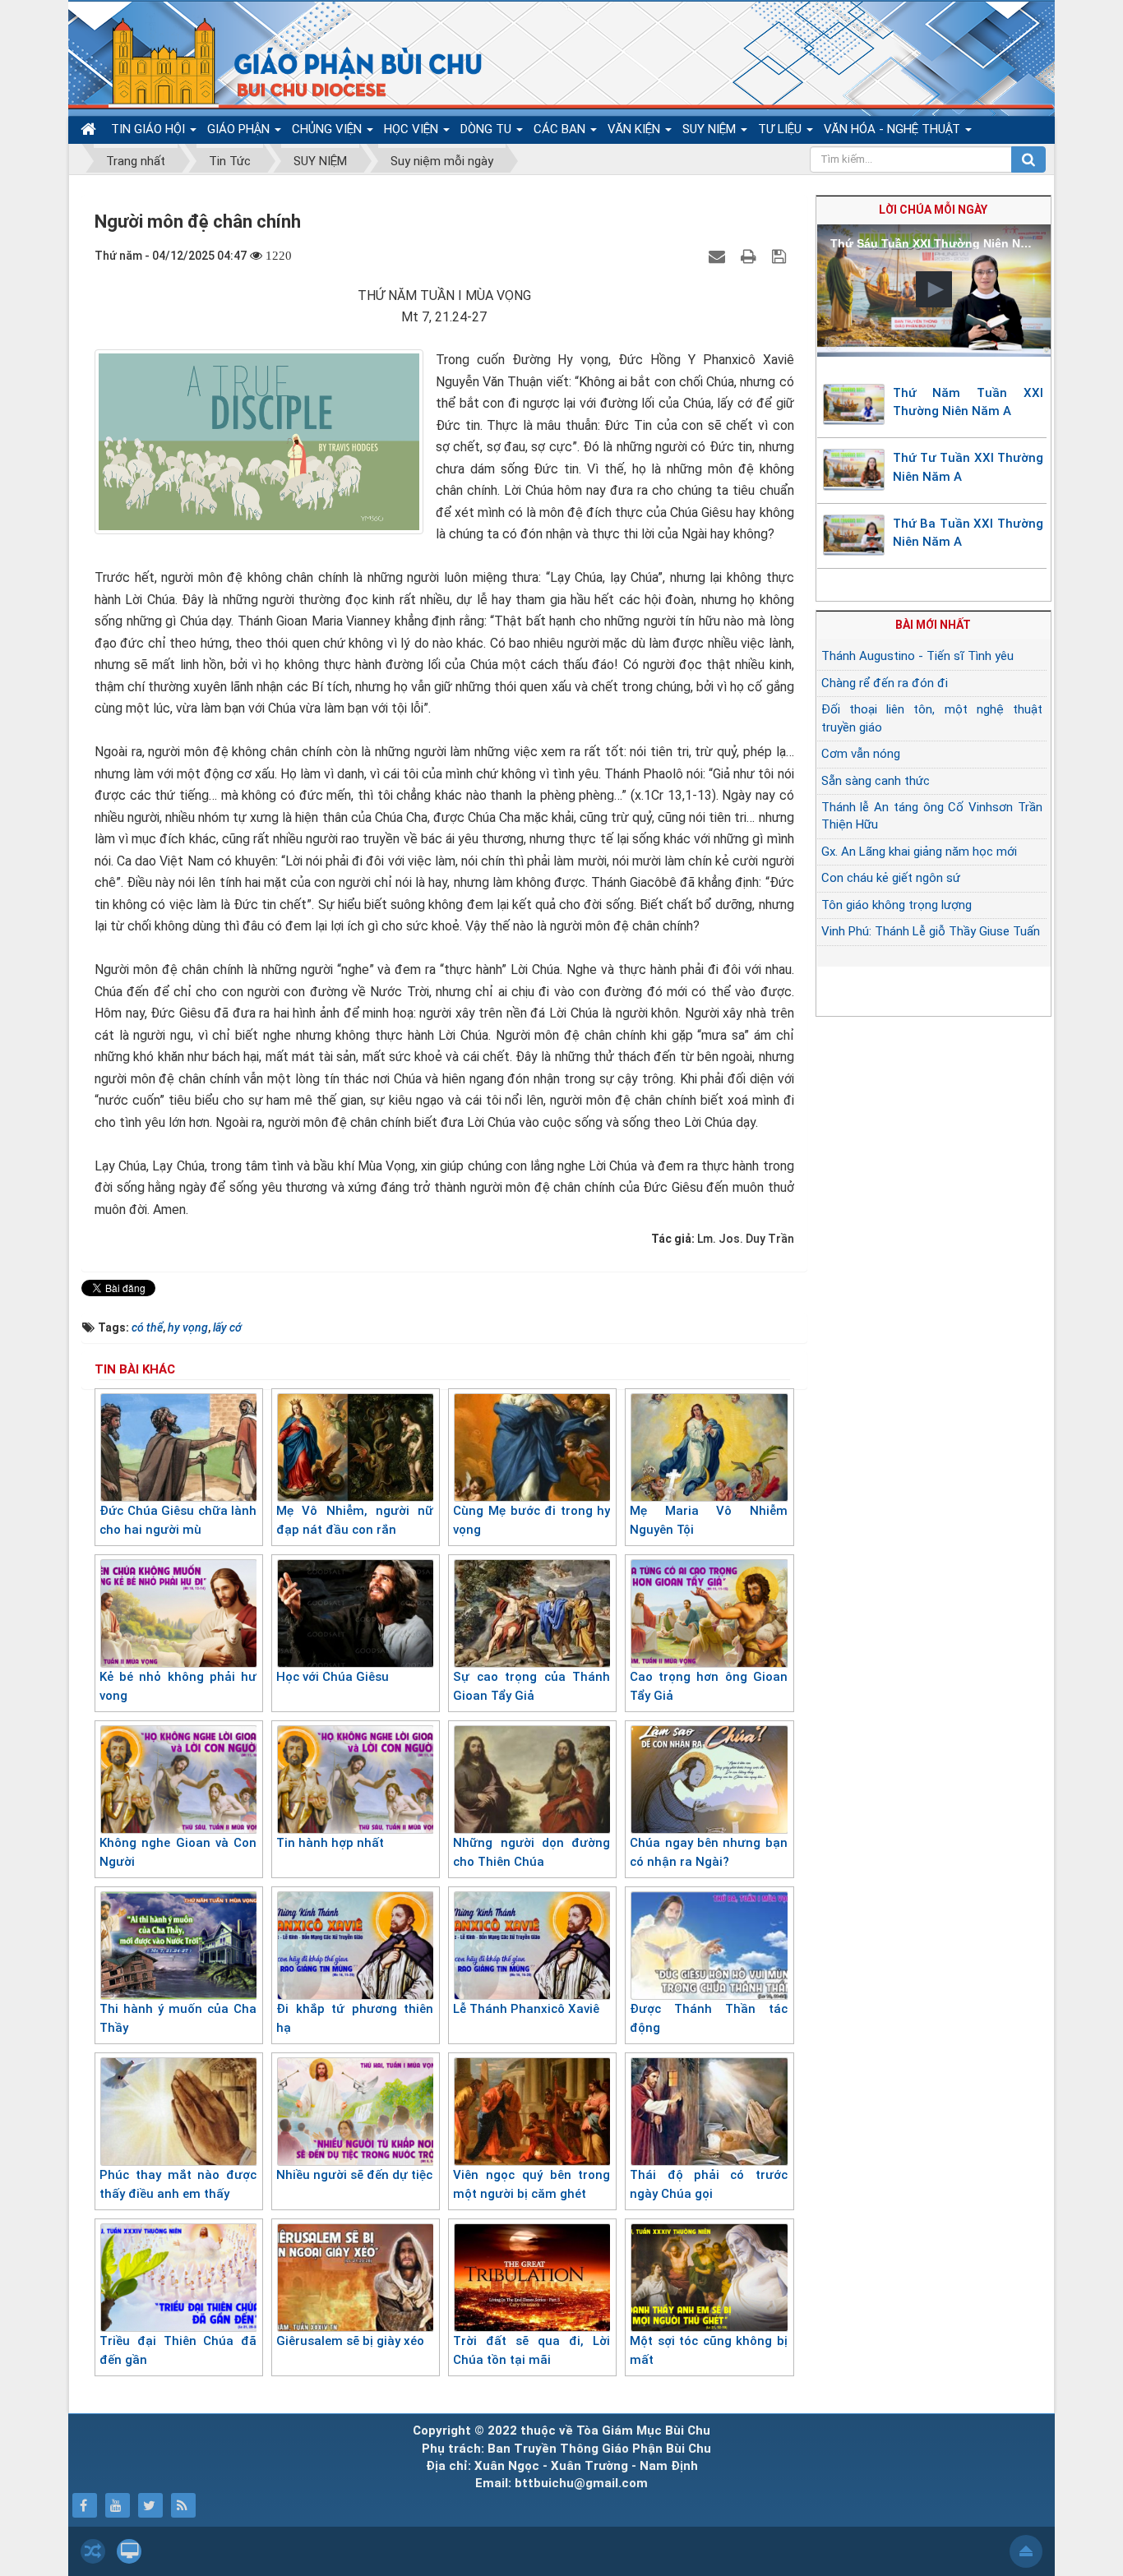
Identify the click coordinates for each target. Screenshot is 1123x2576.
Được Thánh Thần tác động (708, 2018)
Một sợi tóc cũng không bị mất (708, 2350)
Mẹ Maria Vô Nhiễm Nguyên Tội (708, 1520)
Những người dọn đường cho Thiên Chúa (531, 1852)
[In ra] (751, 256)
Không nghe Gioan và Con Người (178, 1852)
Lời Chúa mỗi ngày (933, 210)
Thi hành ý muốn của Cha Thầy (178, 2018)
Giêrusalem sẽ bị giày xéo (350, 2341)
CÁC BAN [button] (561, 129)
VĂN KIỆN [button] (635, 129)
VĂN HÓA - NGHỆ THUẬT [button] (894, 129)
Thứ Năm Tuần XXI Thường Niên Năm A (968, 402)
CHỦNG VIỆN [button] (328, 129)
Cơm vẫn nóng (861, 754)
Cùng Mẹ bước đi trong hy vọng (531, 1520)
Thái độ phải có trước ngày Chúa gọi (708, 2184)
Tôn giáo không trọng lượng (897, 905)
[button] (934, 289)
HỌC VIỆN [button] (413, 129)
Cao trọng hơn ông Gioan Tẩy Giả (708, 1686)
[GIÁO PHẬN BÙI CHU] (285, 62)
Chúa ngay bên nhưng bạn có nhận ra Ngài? (708, 1852)
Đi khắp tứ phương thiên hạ (355, 2018)
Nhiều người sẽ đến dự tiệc (354, 2175)
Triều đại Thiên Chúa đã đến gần (178, 2350)
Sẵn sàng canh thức (876, 781)
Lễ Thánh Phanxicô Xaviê (526, 2009)
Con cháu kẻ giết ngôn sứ (891, 878)
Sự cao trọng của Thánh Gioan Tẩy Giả (531, 1686)
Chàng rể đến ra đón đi (885, 683)
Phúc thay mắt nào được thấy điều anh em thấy (178, 2184)
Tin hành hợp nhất (330, 1843)
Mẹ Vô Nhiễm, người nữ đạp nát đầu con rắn (355, 1520)
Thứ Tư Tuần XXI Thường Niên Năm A (968, 467)
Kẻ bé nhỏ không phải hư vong (178, 1686)
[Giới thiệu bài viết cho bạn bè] (719, 256)
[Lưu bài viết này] (781, 256)
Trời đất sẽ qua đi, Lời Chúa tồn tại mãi (531, 2350)
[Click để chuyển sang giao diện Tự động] (93, 2551)
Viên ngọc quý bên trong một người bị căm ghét (531, 2184)
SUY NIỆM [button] (711, 129)
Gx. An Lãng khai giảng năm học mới (919, 852)
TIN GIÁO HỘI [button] (150, 129)
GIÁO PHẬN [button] (240, 129)
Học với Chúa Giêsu (333, 1677)
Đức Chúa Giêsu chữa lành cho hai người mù (178, 1520)
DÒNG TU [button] (488, 129)
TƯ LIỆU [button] (781, 129)
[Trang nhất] (90, 129)
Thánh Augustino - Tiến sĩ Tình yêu (917, 656)
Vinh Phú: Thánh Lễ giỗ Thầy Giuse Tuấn (931, 931)
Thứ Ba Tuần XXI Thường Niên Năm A (968, 533)
